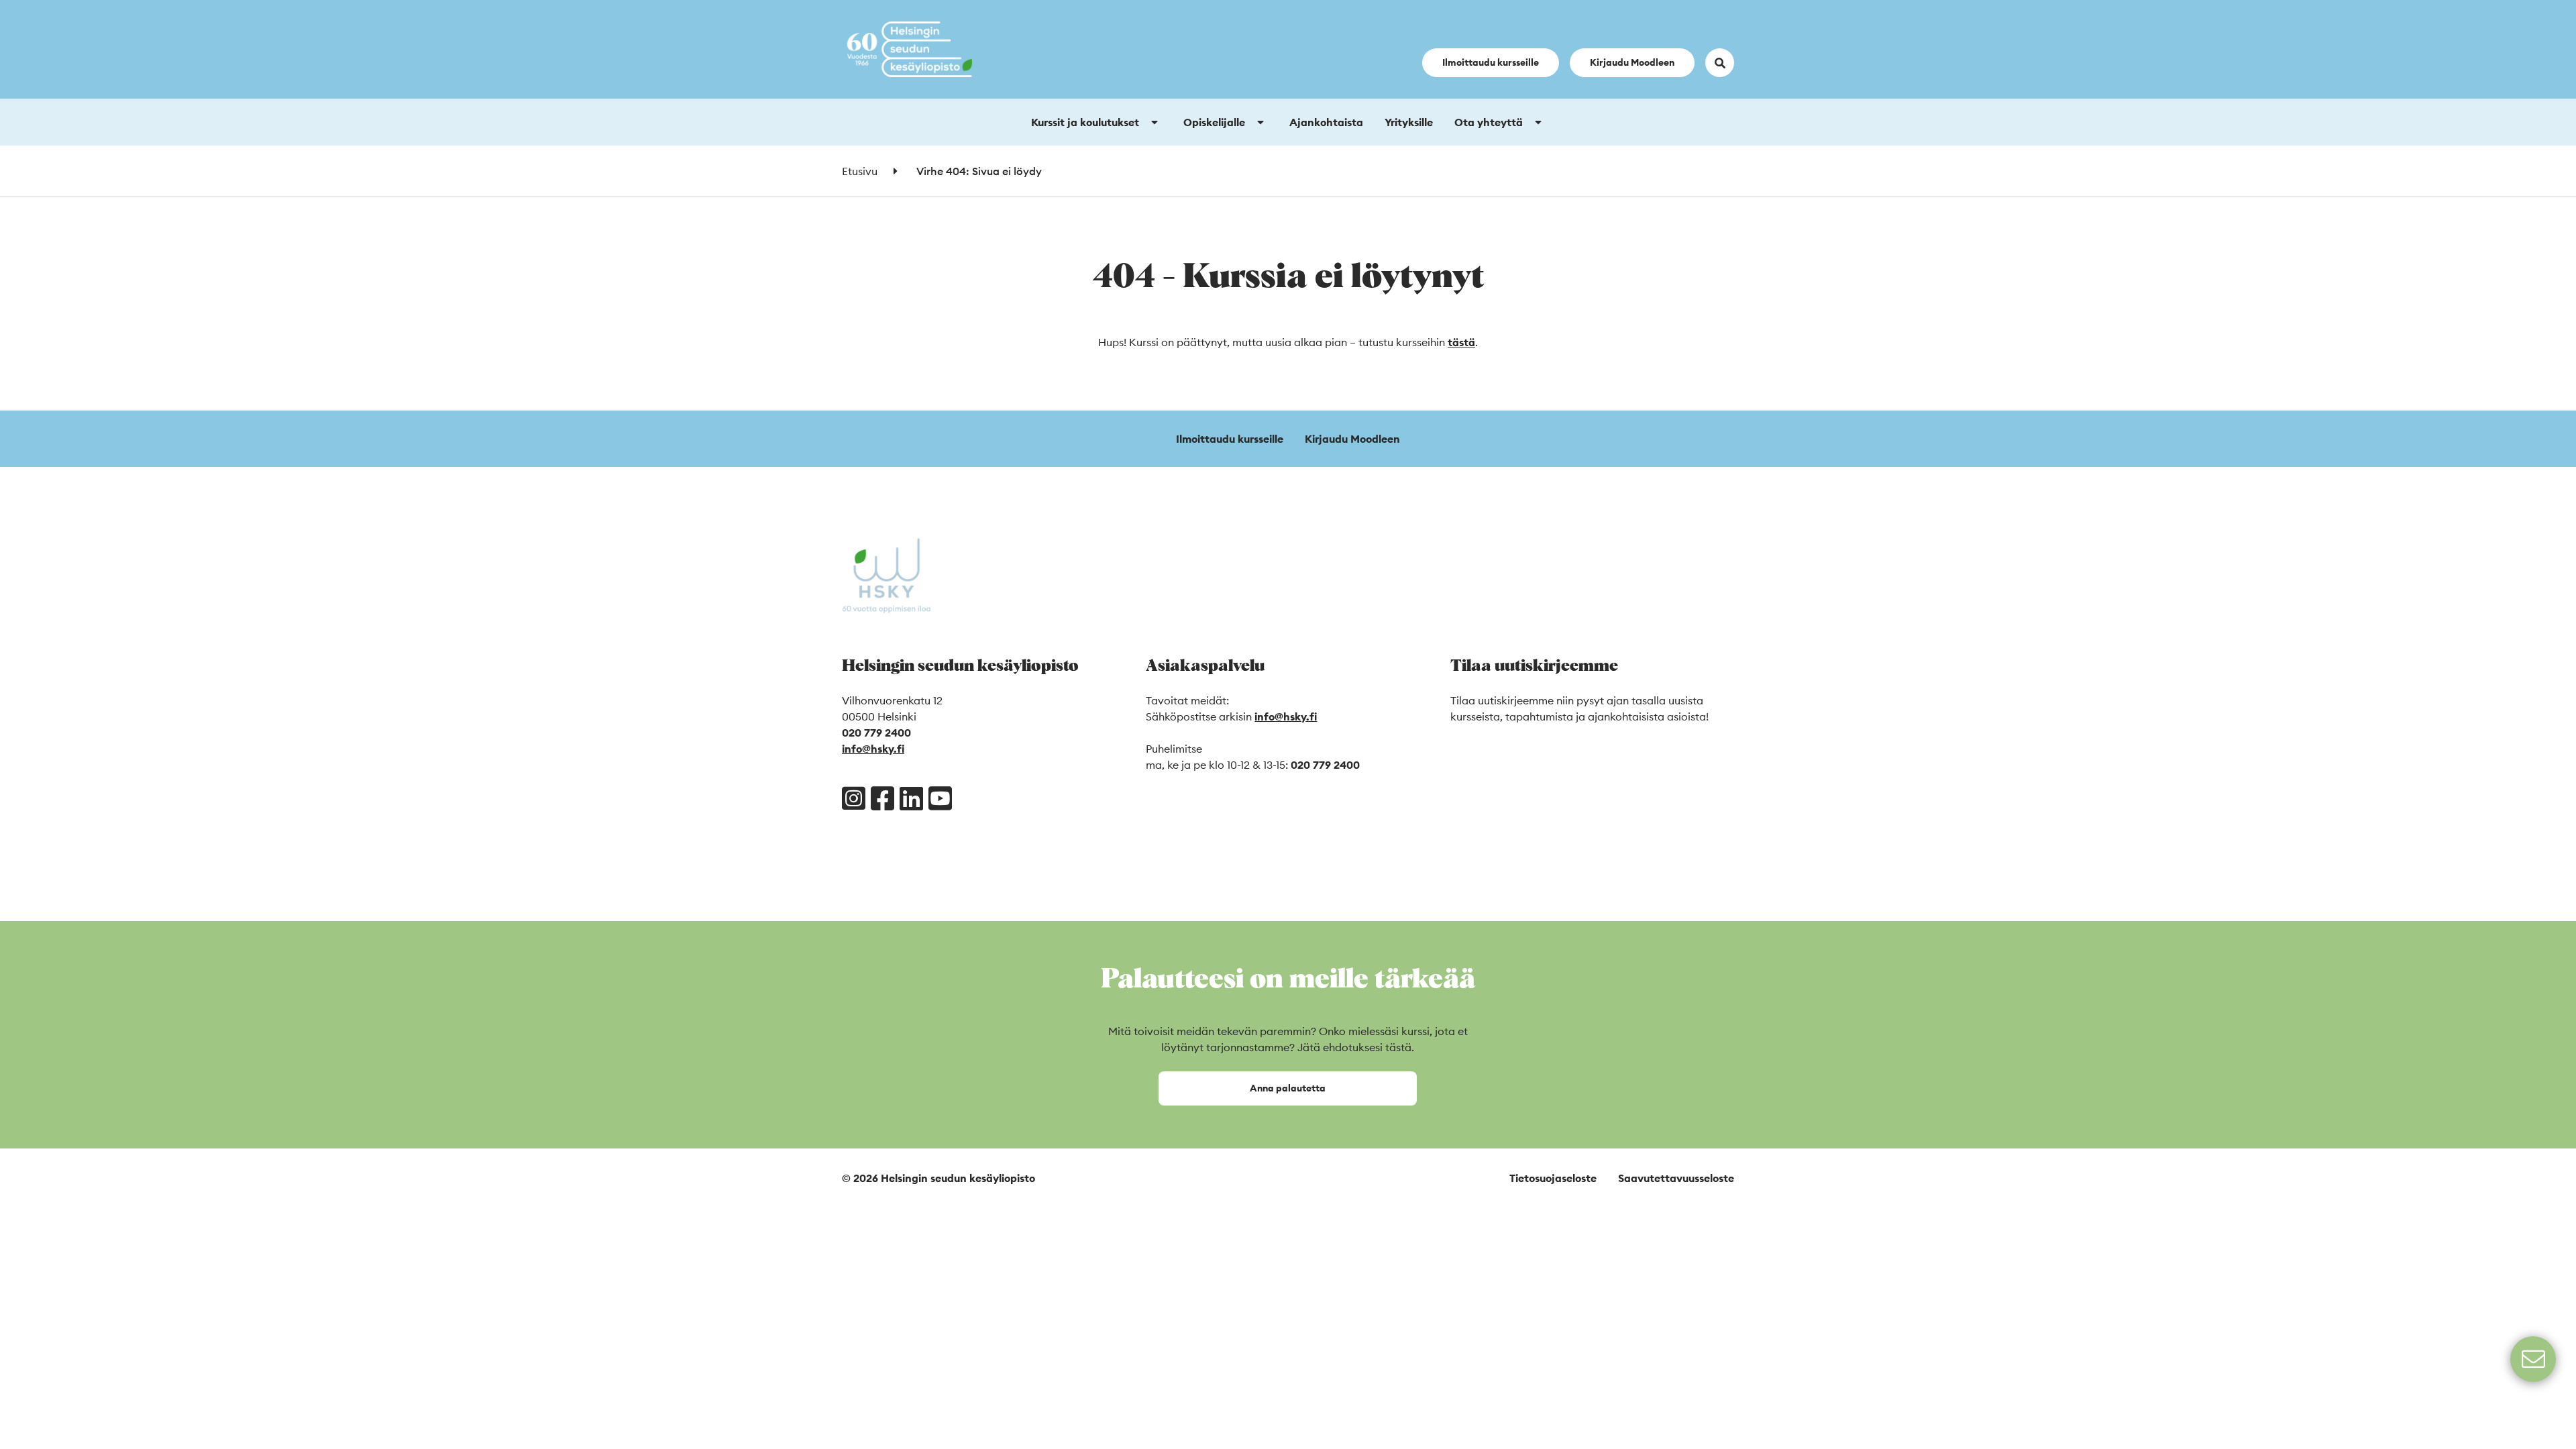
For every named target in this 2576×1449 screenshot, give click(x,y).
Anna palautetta (1288, 1088)
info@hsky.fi (873, 749)
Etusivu (860, 171)
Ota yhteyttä (1489, 122)
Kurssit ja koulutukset (1085, 122)
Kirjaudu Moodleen (1632, 62)
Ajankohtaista (1326, 122)
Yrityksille (1409, 122)
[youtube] (940, 798)
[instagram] (854, 798)
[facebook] (882, 798)
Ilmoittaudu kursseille (1491, 62)
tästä (1461, 342)
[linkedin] (911, 798)
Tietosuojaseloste (1553, 1178)
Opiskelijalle (1214, 122)
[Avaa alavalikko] (1155, 122)
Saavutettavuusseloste (1676, 1178)
